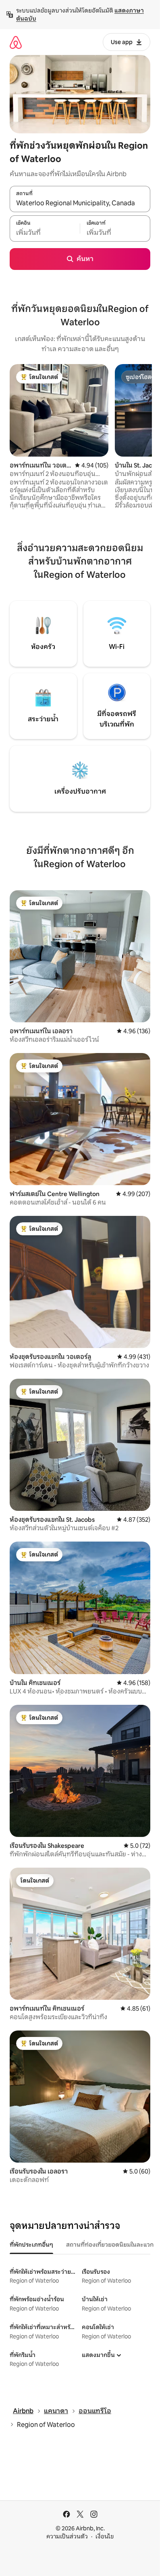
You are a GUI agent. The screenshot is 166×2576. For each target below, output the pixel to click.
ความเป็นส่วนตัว (67, 2536)
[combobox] (80, 203)
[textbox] (45, 233)
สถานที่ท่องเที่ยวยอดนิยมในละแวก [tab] (110, 2245)
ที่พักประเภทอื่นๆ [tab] (31, 2245)
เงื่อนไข (105, 2536)
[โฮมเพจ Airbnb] (16, 42)
